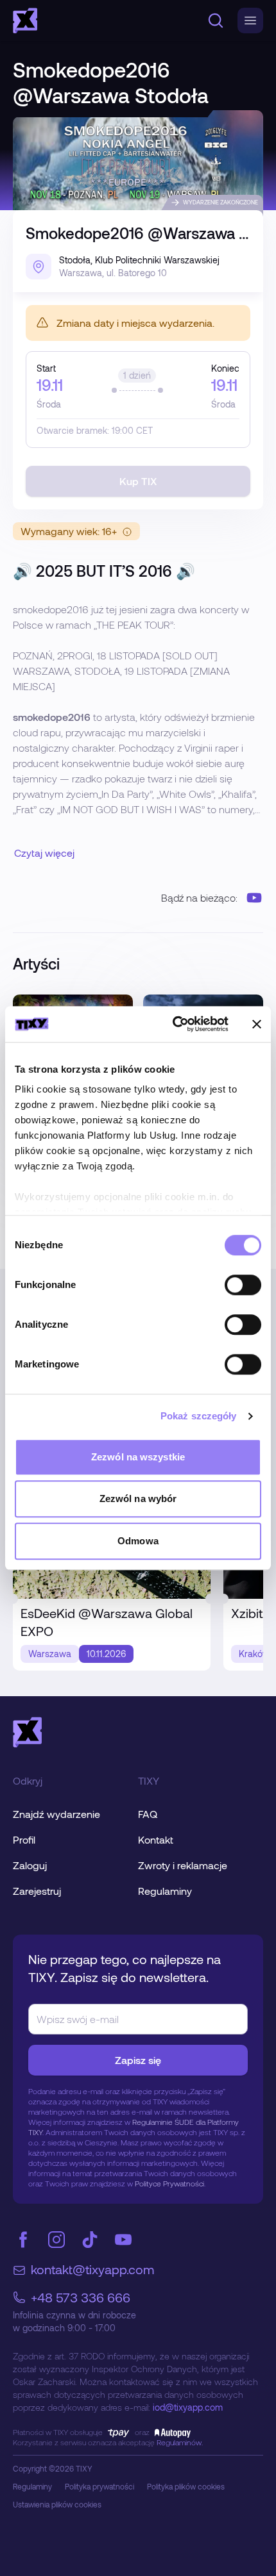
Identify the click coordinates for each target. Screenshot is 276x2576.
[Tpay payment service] (119, 2432)
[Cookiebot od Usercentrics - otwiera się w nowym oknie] (174, 1024)
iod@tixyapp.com (188, 2407)
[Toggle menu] (250, 21)
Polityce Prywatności (169, 2183)
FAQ (148, 1814)
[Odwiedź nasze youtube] (254, 898)
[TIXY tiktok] (90, 2240)
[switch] (243, 1285)
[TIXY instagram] (56, 2240)
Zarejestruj (37, 1891)
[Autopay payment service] (170, 2432)
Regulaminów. (180, 2442)
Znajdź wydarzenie (56, 1814)
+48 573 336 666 (81, 2297)
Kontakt (156, 1839)
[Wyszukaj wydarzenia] (216, 21)
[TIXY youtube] (123, 2240)
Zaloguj (30, 1865)
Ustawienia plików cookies (57, 2504)
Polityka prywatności (99, 2486)
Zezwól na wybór (138, 1499)
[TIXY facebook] (23, 2240)
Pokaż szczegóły (199, 1416)
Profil (24, 1839)
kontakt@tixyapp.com (92, 2269)
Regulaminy (165, 1891)
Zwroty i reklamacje (183, 1865)
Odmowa (138, 1541)
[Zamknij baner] (257, 1024)
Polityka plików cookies (186, 2486)
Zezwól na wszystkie (138, 1457)
